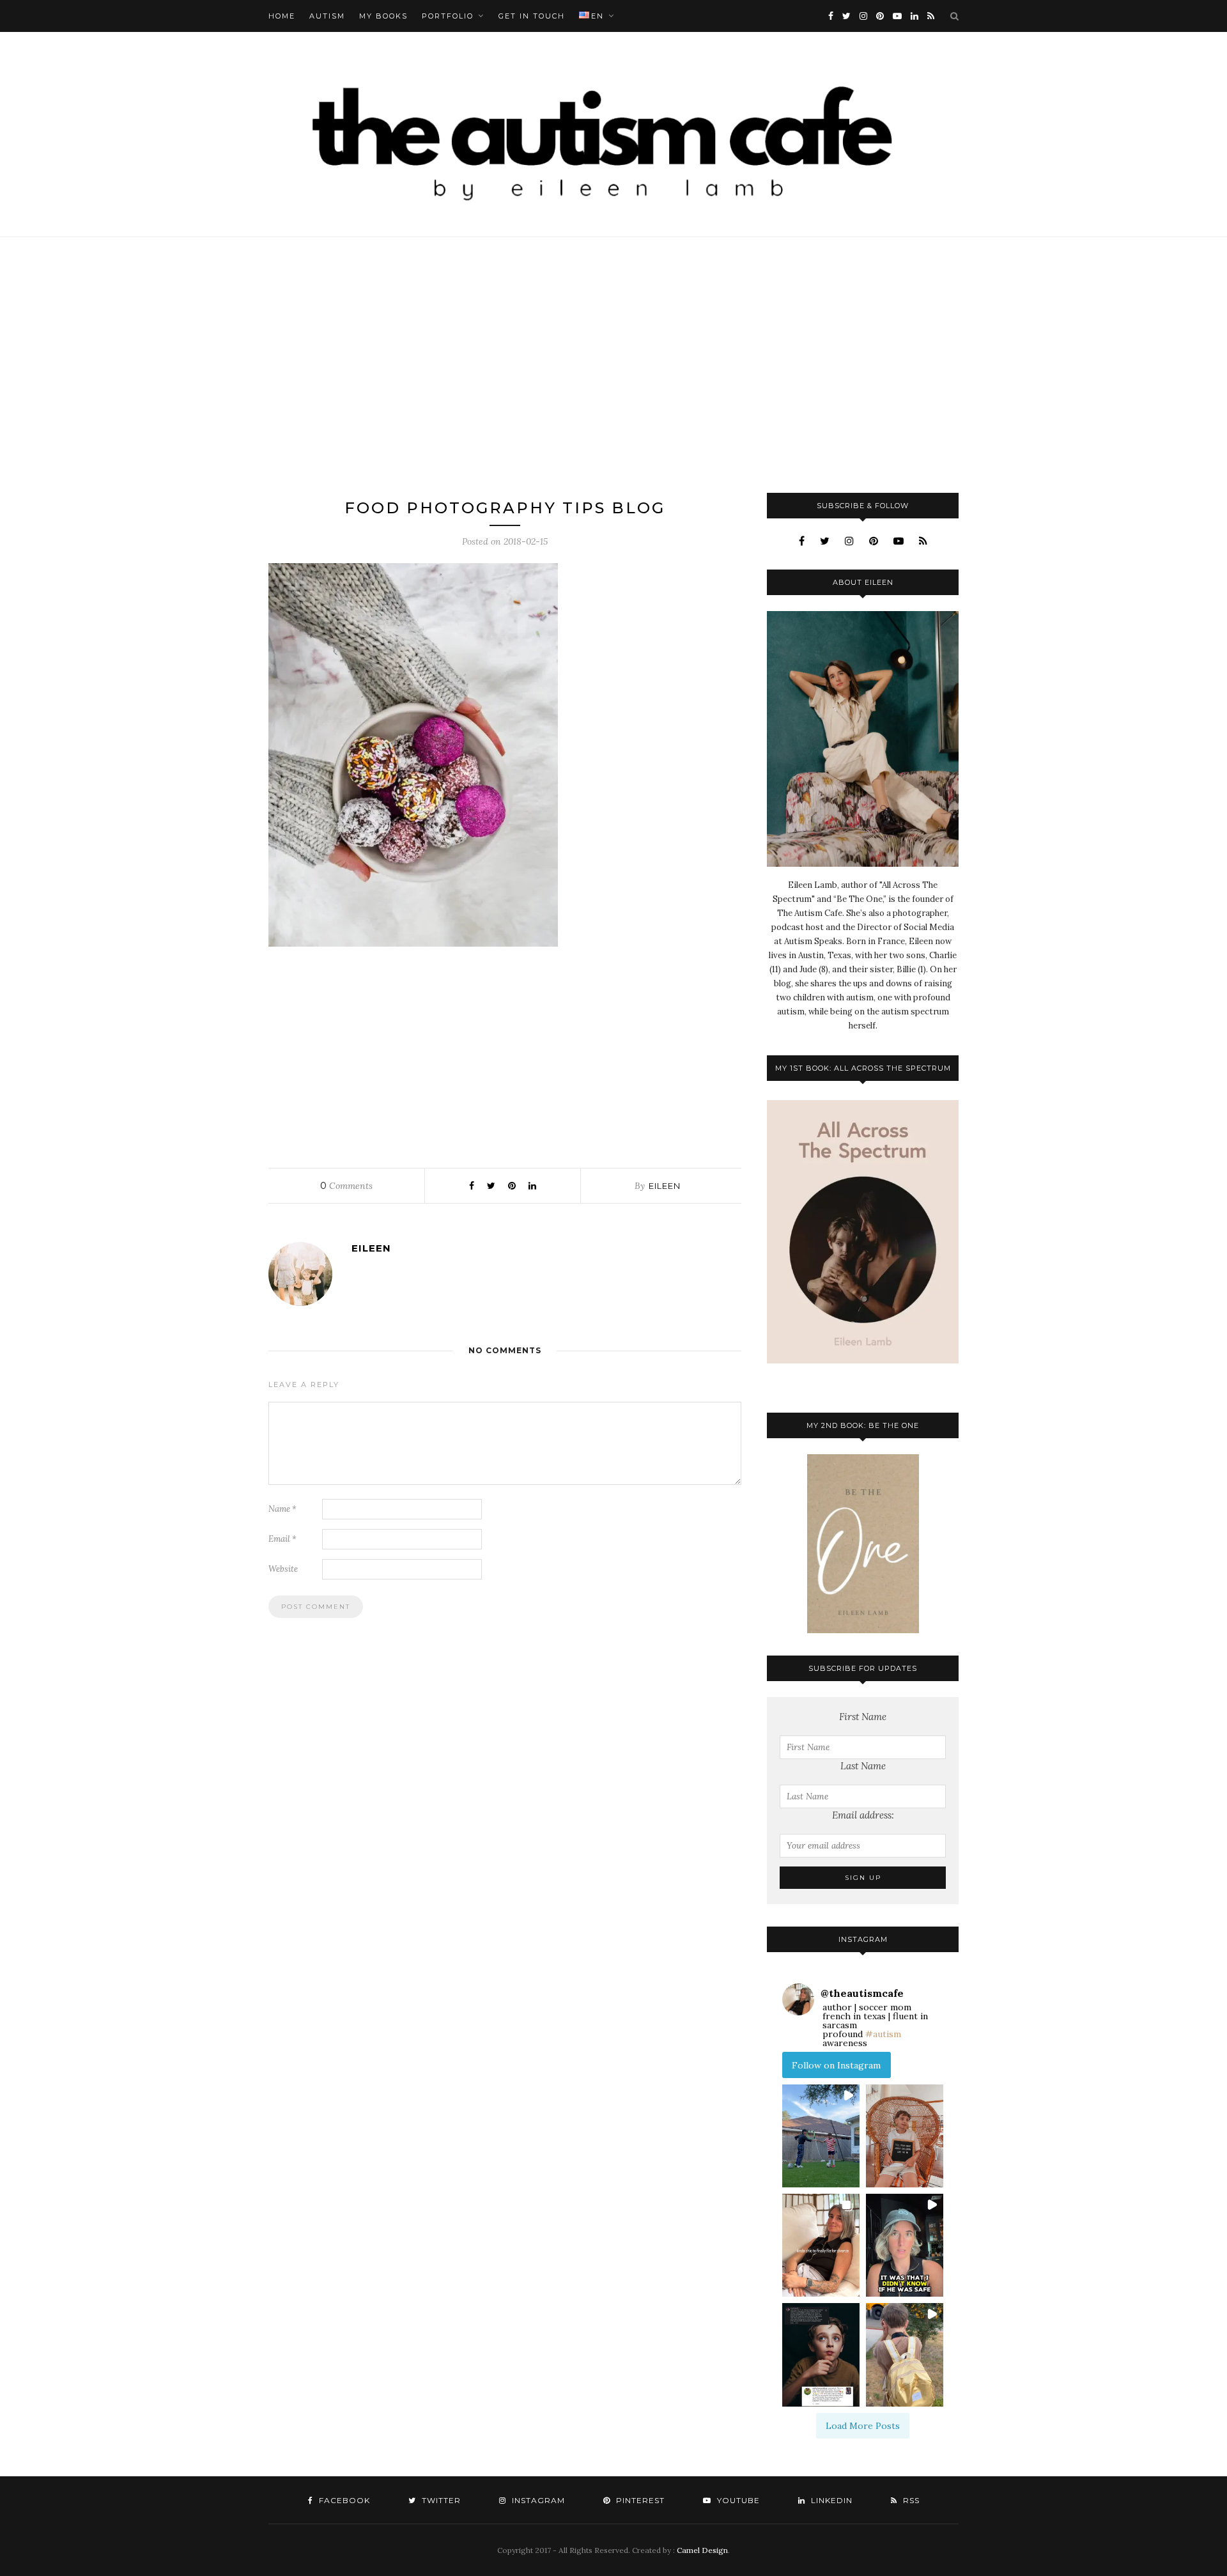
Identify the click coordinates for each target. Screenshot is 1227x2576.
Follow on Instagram (836, 2065)
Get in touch (532, 16)
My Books (383, 16)
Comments (346, 1186)
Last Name (863, 1766)
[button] (821, 2136)
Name (282, 1509)
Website (283, 1569)
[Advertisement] (613, 365)
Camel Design (702, 2550)
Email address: (863, 1815)
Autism (327, 16)
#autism (883, 2034)
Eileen (665, 1186)
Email (282, 1539)
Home (282, 16)
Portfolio (448, 16)
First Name (863, 1717)
